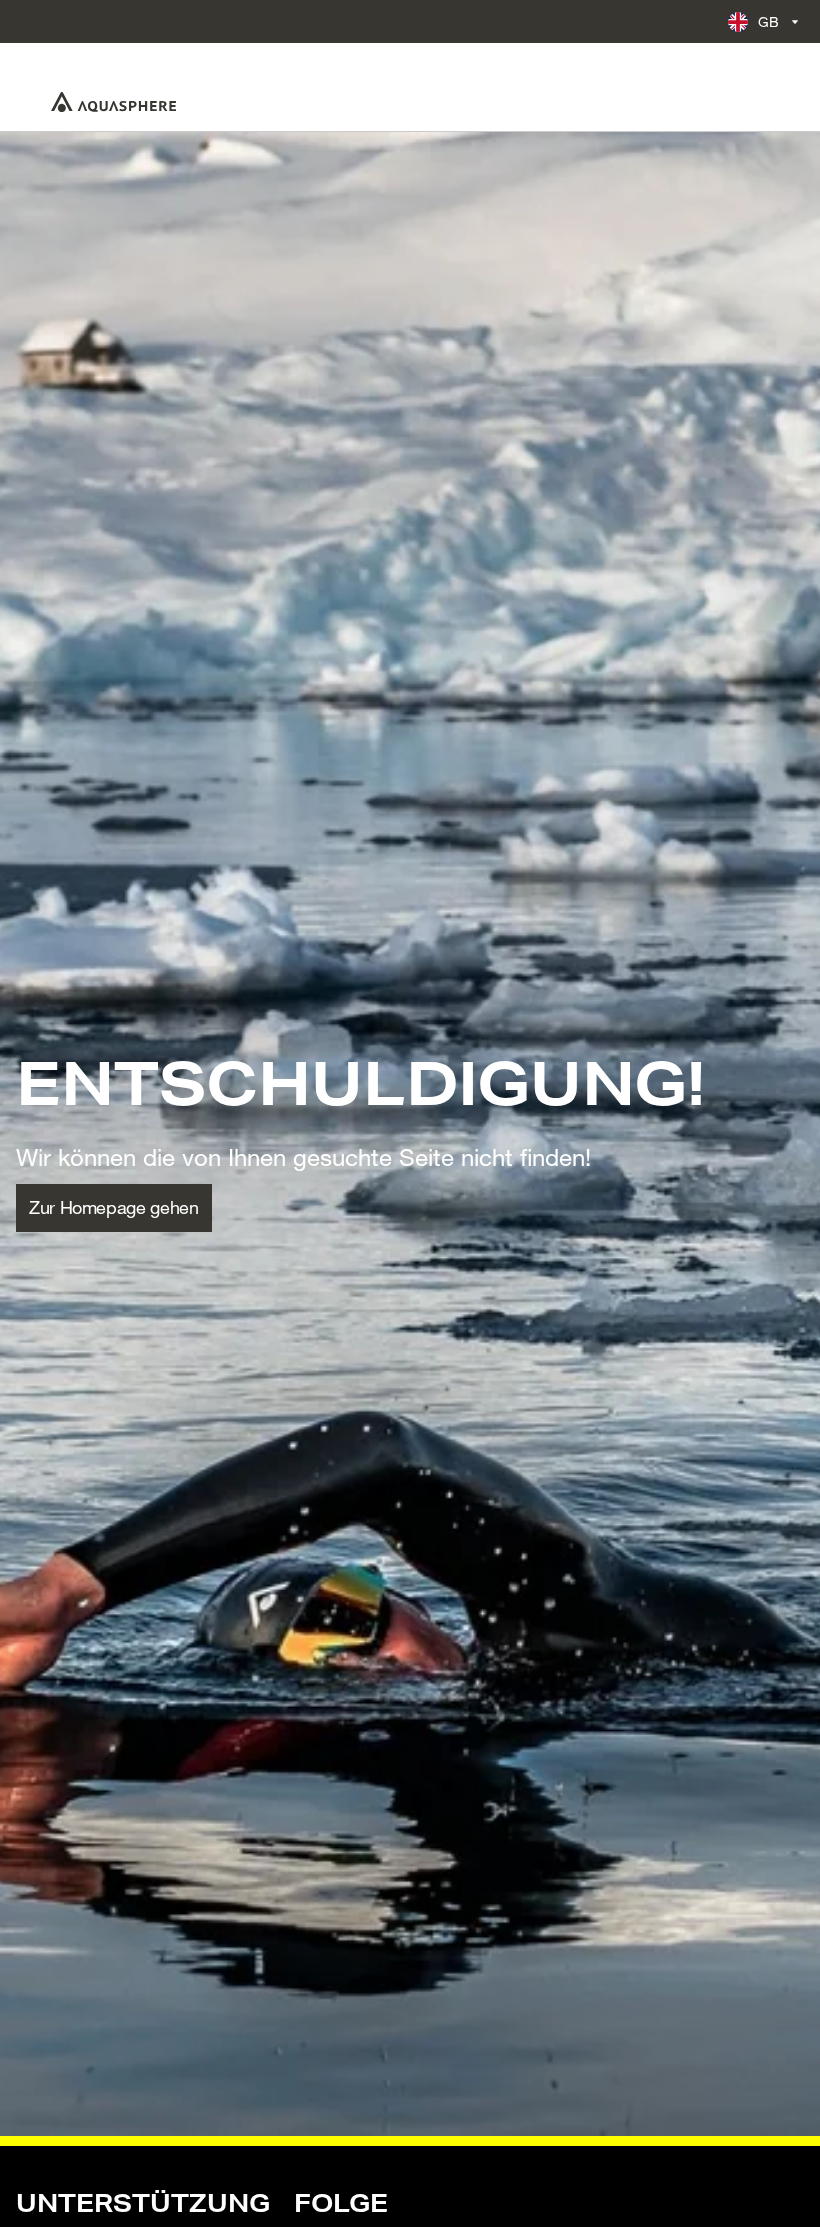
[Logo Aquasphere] (113, 102)
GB (769, 21)
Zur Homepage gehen (114, 1207)
